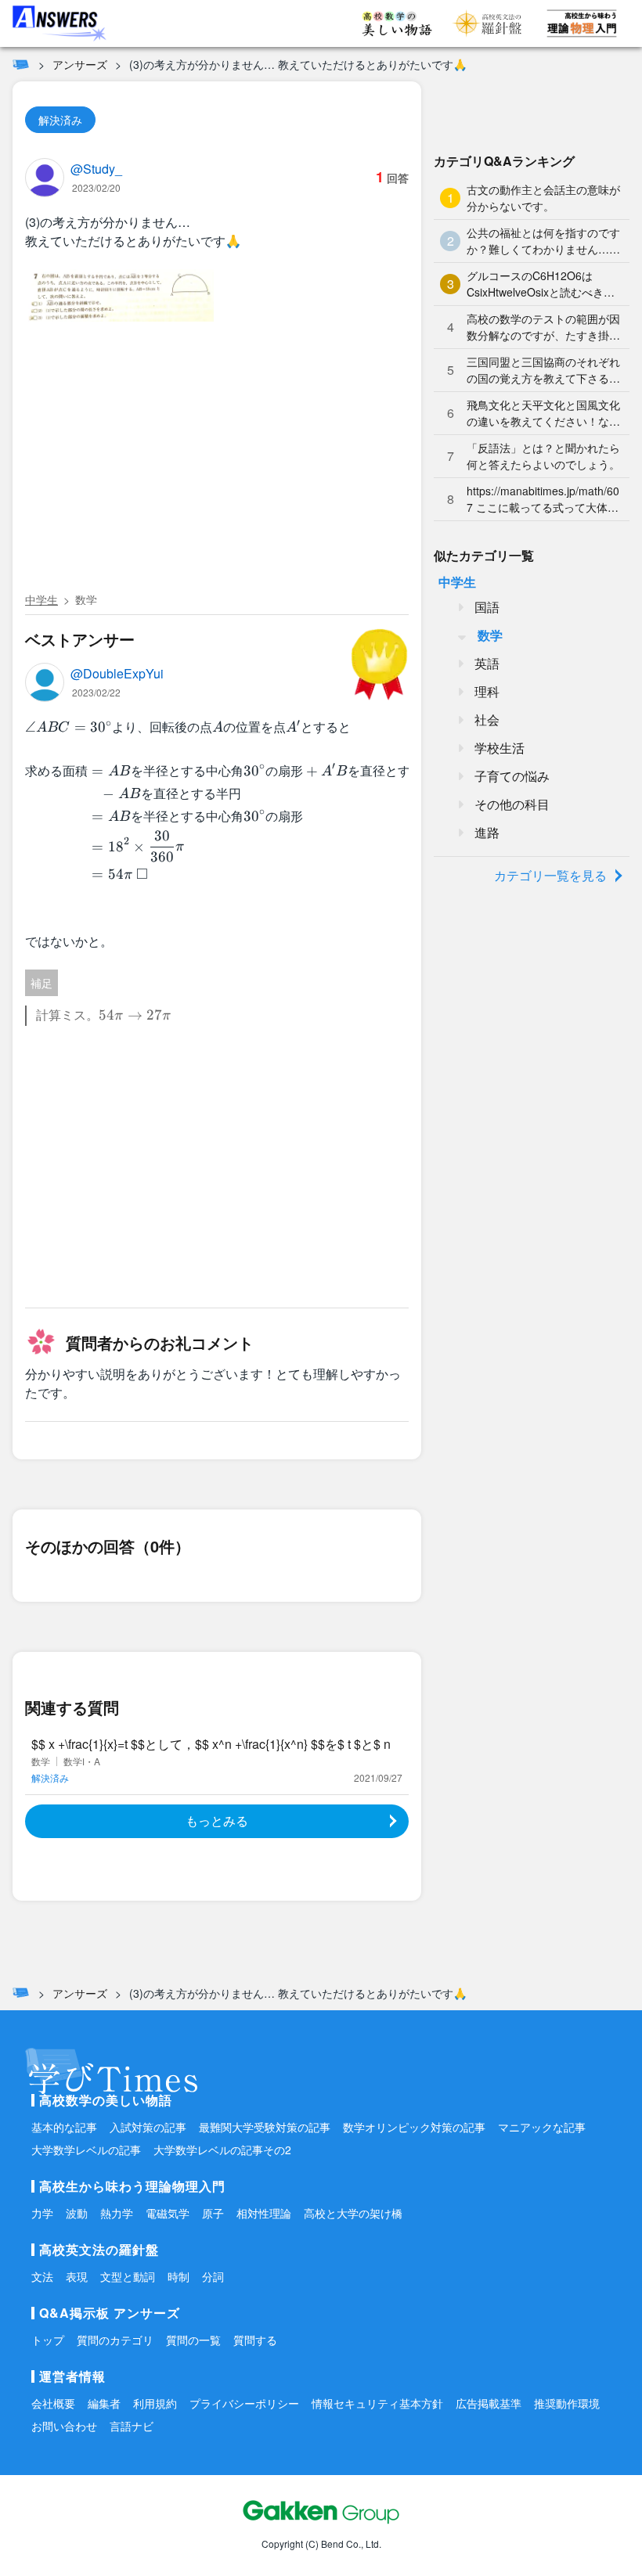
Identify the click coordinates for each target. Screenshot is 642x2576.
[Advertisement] (217, 469)
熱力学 (117, 2213)
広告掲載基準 (489, 2403)
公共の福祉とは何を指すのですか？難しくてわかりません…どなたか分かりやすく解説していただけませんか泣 (543, 241)
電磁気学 (168, 2213)
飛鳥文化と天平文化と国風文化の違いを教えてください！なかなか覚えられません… (543, 413)
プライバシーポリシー (244, 2403)
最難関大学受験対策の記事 (265, 2127)
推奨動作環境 (567, 2403)
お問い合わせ (64, 2426)
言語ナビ (132, 2426)
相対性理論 (264, 2213)
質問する (255, 2340)
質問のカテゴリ (115, 2340)
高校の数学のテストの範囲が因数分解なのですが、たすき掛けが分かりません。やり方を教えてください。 (543, 327)
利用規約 (155, 2403)
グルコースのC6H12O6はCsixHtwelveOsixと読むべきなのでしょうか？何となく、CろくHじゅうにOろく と (542, 284)
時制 (179, 2276)
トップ (48, 2340)
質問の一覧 (193, 2340)
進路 (487, 832)
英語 (487, 663)
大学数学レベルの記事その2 (222, 2150)
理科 (487, 691)
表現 (77, 2276)
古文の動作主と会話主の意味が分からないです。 (543, 198)
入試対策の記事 (148, 2127)
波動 (77, 2213)
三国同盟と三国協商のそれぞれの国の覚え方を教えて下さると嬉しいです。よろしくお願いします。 (543, 370)
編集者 (104, 2403)
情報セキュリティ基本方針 (377, 2403)
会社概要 (53, 2403)
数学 (86, 599)
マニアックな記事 (542, 2127)
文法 (42, 2276)
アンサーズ (80, 64)
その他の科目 (512, 804)
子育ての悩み (512, 776)
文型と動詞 (128, 2276)
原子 (213, 2213)
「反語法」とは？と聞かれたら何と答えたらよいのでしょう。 (543, 456)
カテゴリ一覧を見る (550, 875)
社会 (487, 720)
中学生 (41, 599)
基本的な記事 (64, 2127)
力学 (42, 2213)
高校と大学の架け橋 (353, 2213)
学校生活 (500, 748)
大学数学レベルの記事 (86, 2150)
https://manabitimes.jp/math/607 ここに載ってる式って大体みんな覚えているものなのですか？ (543, 499)
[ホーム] (21, 64)
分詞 (213, 2276)
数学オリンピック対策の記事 (414, 2127)
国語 (487, 607)
